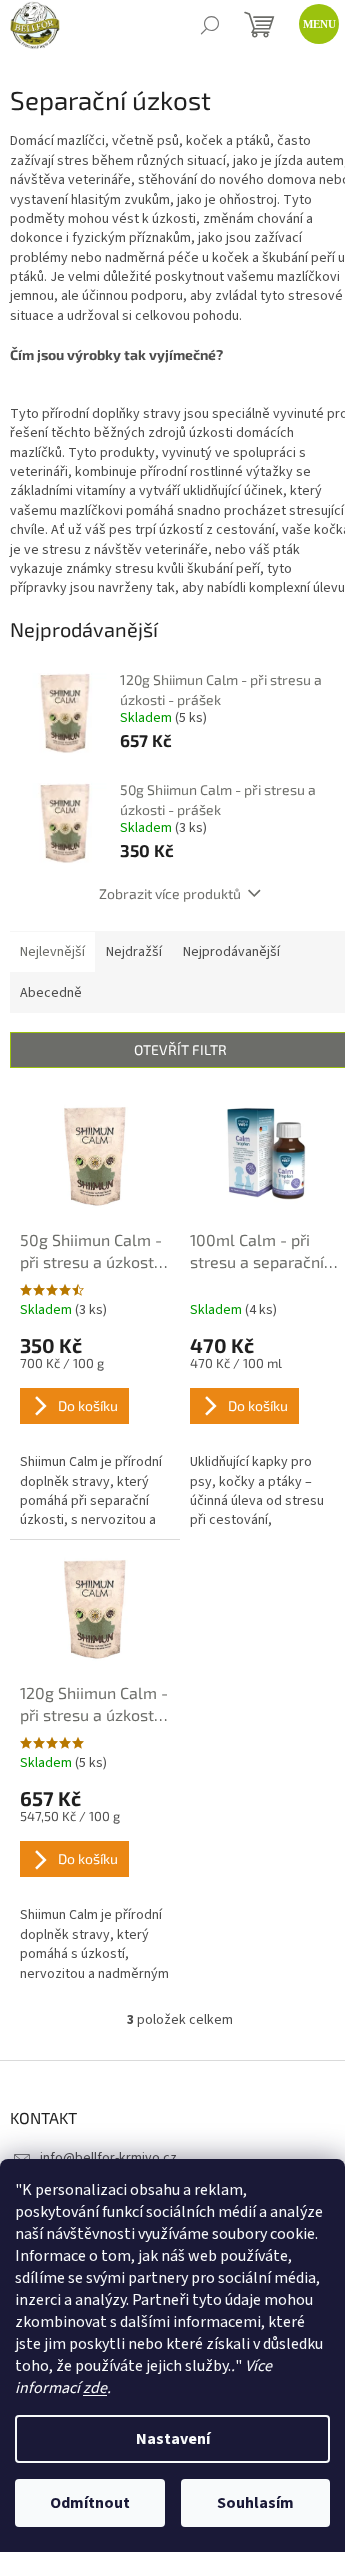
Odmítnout (90, 2503)
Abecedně (51, 993)
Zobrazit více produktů (170, 893)
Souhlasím (255, 2503)
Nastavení (173, 2439)
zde (95, 2388)
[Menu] (315, 20)
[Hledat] (210, 25)
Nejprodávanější (231, 952)
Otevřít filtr (180, 1049)
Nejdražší (134, 952)
